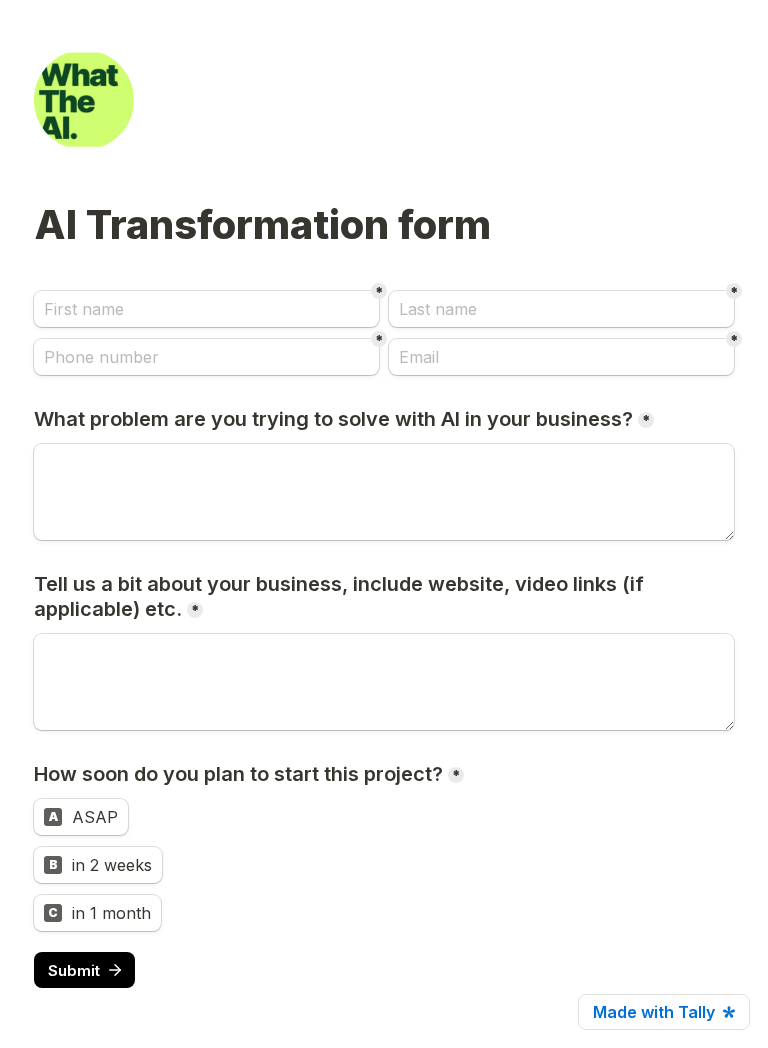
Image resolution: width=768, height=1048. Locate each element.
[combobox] (206, 357)
